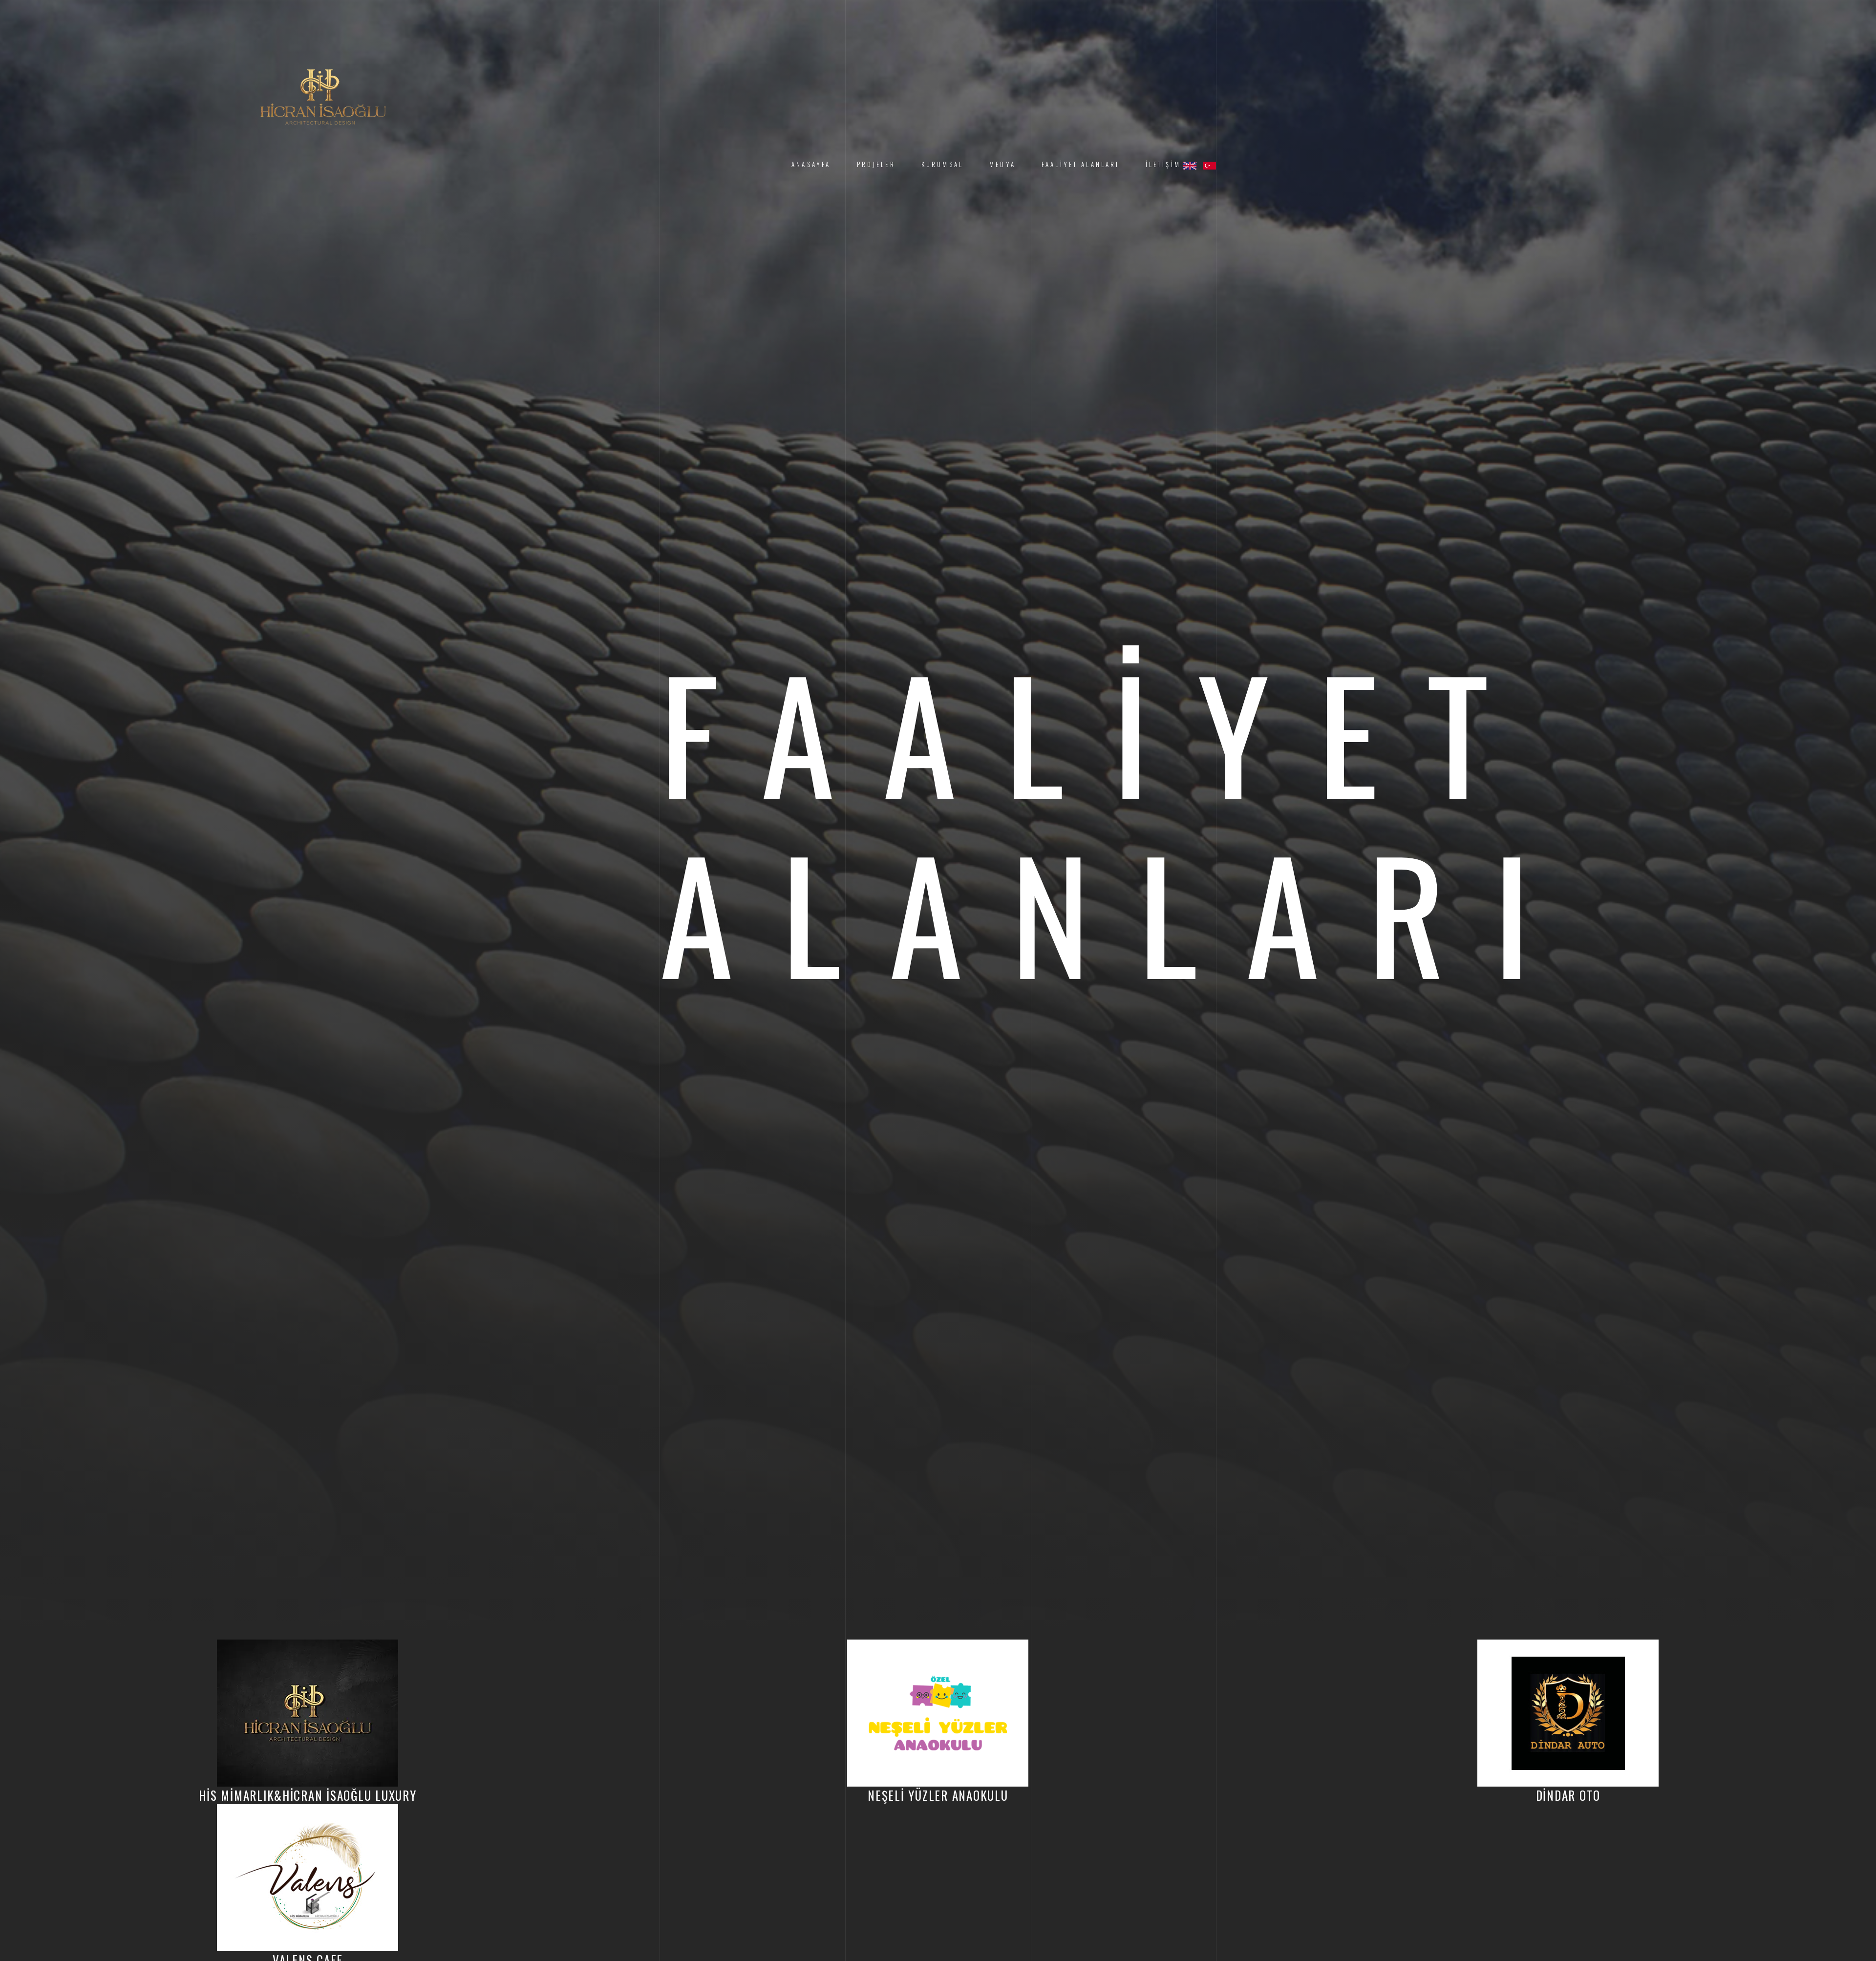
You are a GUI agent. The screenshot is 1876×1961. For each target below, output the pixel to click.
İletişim (1163, 164)
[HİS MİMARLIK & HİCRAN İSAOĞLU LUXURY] (323, 90)
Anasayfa (811, 164)
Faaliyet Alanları (1081, 164)
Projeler (876, 164)
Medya (1002, 164)
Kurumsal (942, 164)
